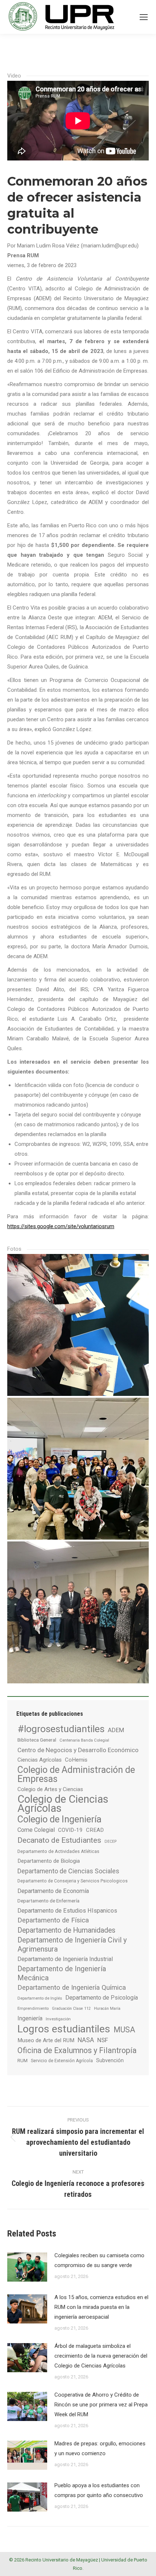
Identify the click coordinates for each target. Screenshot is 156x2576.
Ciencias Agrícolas (40, 1760)
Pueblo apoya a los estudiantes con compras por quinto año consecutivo (99, 2490)
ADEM (116, 1730)
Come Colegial (36, 1830)
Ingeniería (30, 2018)
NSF (103, 2040)
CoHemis (76, 1760)
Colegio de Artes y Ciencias (50, 1789)
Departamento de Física (53, 1920)
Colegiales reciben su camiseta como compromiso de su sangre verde (99, 2260)
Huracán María (107, 2009)
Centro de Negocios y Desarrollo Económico (78, 1750)
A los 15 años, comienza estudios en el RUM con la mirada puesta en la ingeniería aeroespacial (101, 2307)
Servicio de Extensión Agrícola (62, 2061)
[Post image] (27, 2267)
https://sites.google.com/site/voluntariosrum (61, 1226)
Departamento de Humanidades (66, 1930)
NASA (86, 2040)
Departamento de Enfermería (48, 1901)
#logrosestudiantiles (61, 1729)
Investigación (58, 2019)
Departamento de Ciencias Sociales (68, 1871)
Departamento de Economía (53, 1891)
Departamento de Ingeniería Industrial (65, 1959)
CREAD (95, 1830)
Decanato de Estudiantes (59, 1840)
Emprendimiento (33, 2008)
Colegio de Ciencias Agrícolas (63, 1804)
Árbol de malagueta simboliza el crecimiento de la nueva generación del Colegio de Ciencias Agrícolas (101, 2356)
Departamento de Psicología (102, 1998)
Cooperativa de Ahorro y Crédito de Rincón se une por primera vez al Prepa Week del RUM (101, 2405)
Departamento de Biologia (49, 1861)
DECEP (110, 1841)
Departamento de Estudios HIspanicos (67, 1911)
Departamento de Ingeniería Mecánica (62, 1973)
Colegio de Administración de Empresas (76, 1774)
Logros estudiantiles (64, 2029)
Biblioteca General (37, 1740)
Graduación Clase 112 (71, 2009)
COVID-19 (70, 1830)
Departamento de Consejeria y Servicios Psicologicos (73, 1881)
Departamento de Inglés (40, 1998)
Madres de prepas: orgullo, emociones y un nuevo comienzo (100, 2448)
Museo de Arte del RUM (46, 2040)
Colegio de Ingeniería (59, 1819)
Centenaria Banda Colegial (84, 1740)
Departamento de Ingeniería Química (72, 1988)
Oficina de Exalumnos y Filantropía (77, 2050)
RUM (22, 2061)
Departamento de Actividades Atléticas (58, 1851)
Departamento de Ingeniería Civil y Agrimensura (72, 1944)
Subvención (110, 2060)
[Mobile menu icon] (144, 17)
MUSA (124, 2030)
